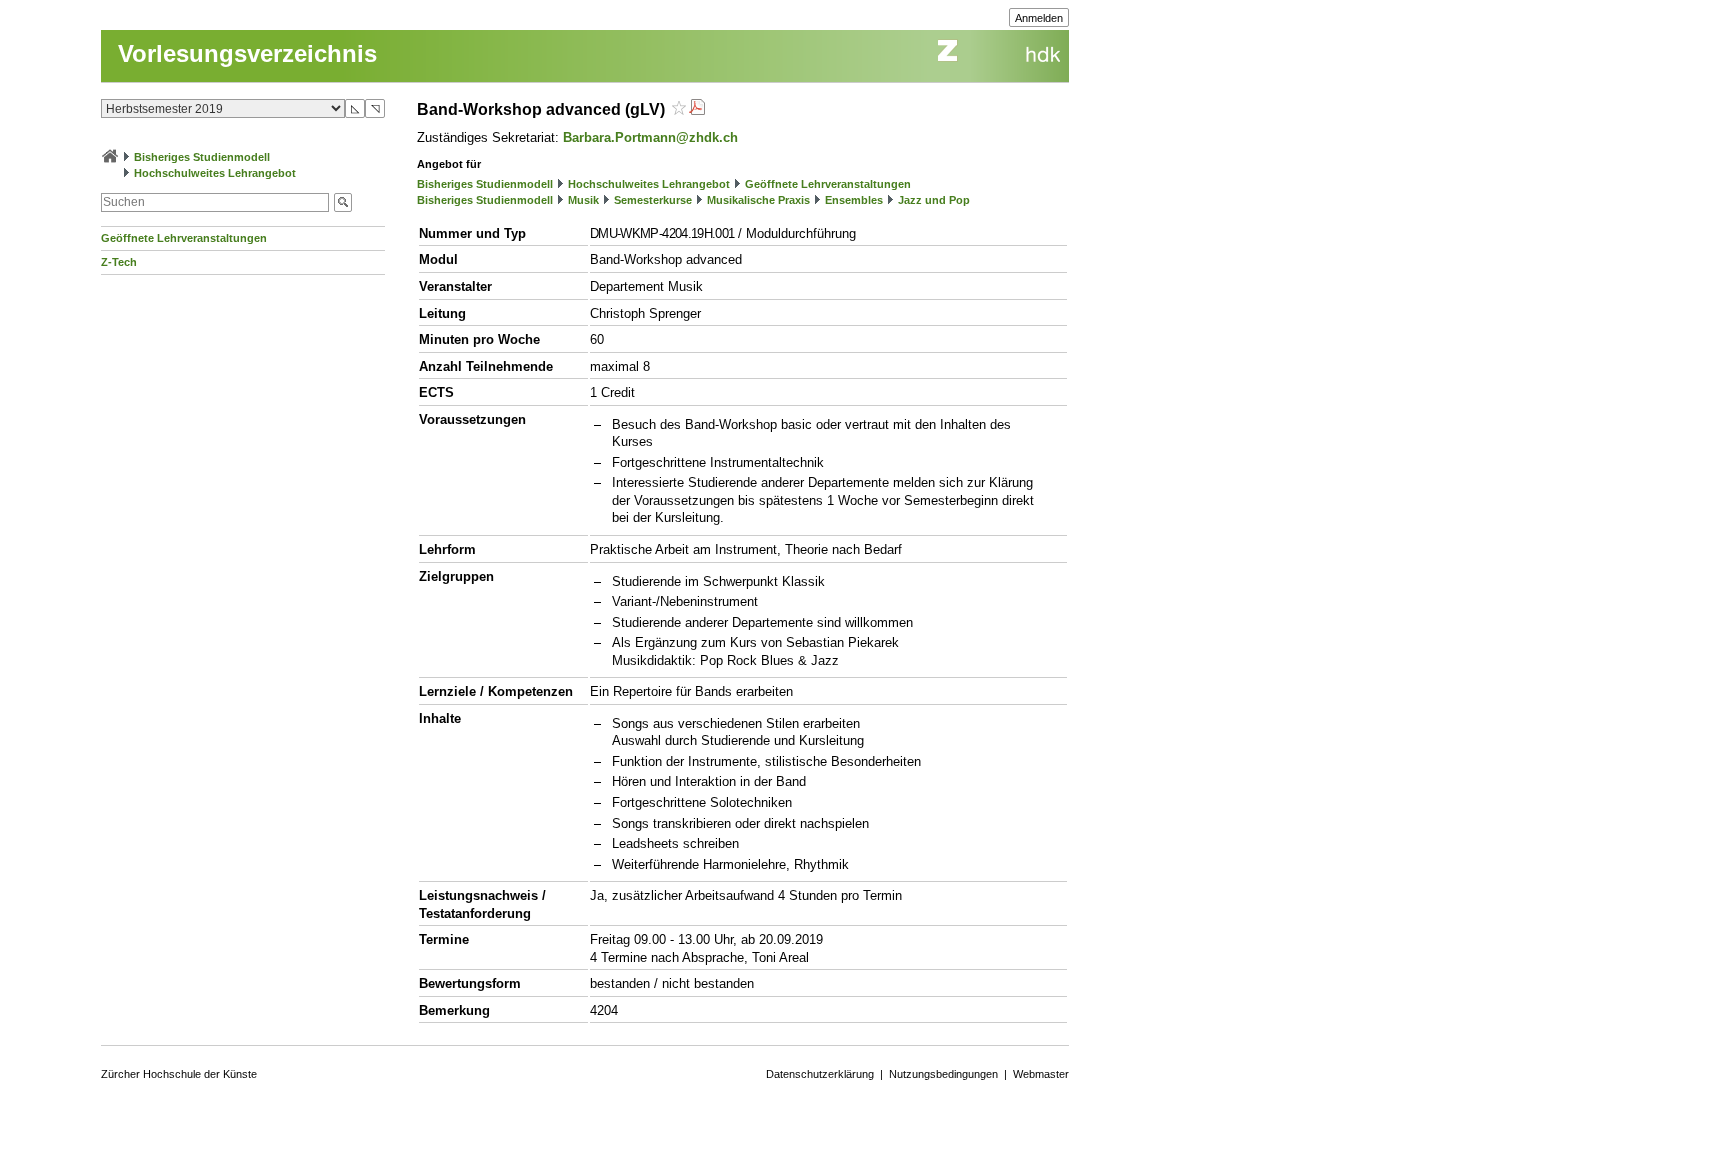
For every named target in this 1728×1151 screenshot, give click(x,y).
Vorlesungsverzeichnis (247, 53)
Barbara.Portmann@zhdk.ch (650, 137)
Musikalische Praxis (758, 200)
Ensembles (854, 200)
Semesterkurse (653, 200)
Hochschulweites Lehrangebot (215, 173)
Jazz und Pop (934, 200)
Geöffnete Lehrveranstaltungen (184, 238)
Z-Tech (119, 262)
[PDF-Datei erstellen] (697, 109)
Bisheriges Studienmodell (202, 157)
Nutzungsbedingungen (943, 1074)
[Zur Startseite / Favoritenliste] (110, 157)
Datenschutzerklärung (820, 1074)
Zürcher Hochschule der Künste (179, 1074)
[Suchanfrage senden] (343, 202)
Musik (583, 200)
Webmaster (1041, 1074)
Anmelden (1039, 18)
